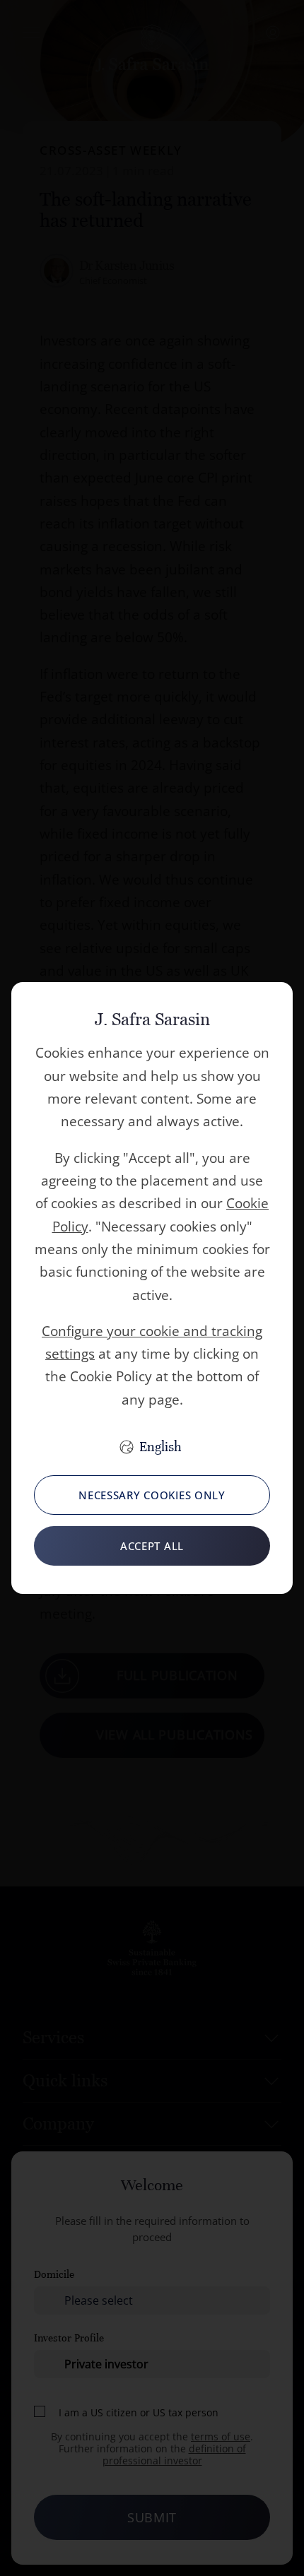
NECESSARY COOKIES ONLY (152, 1495)
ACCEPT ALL (152, 1546)
